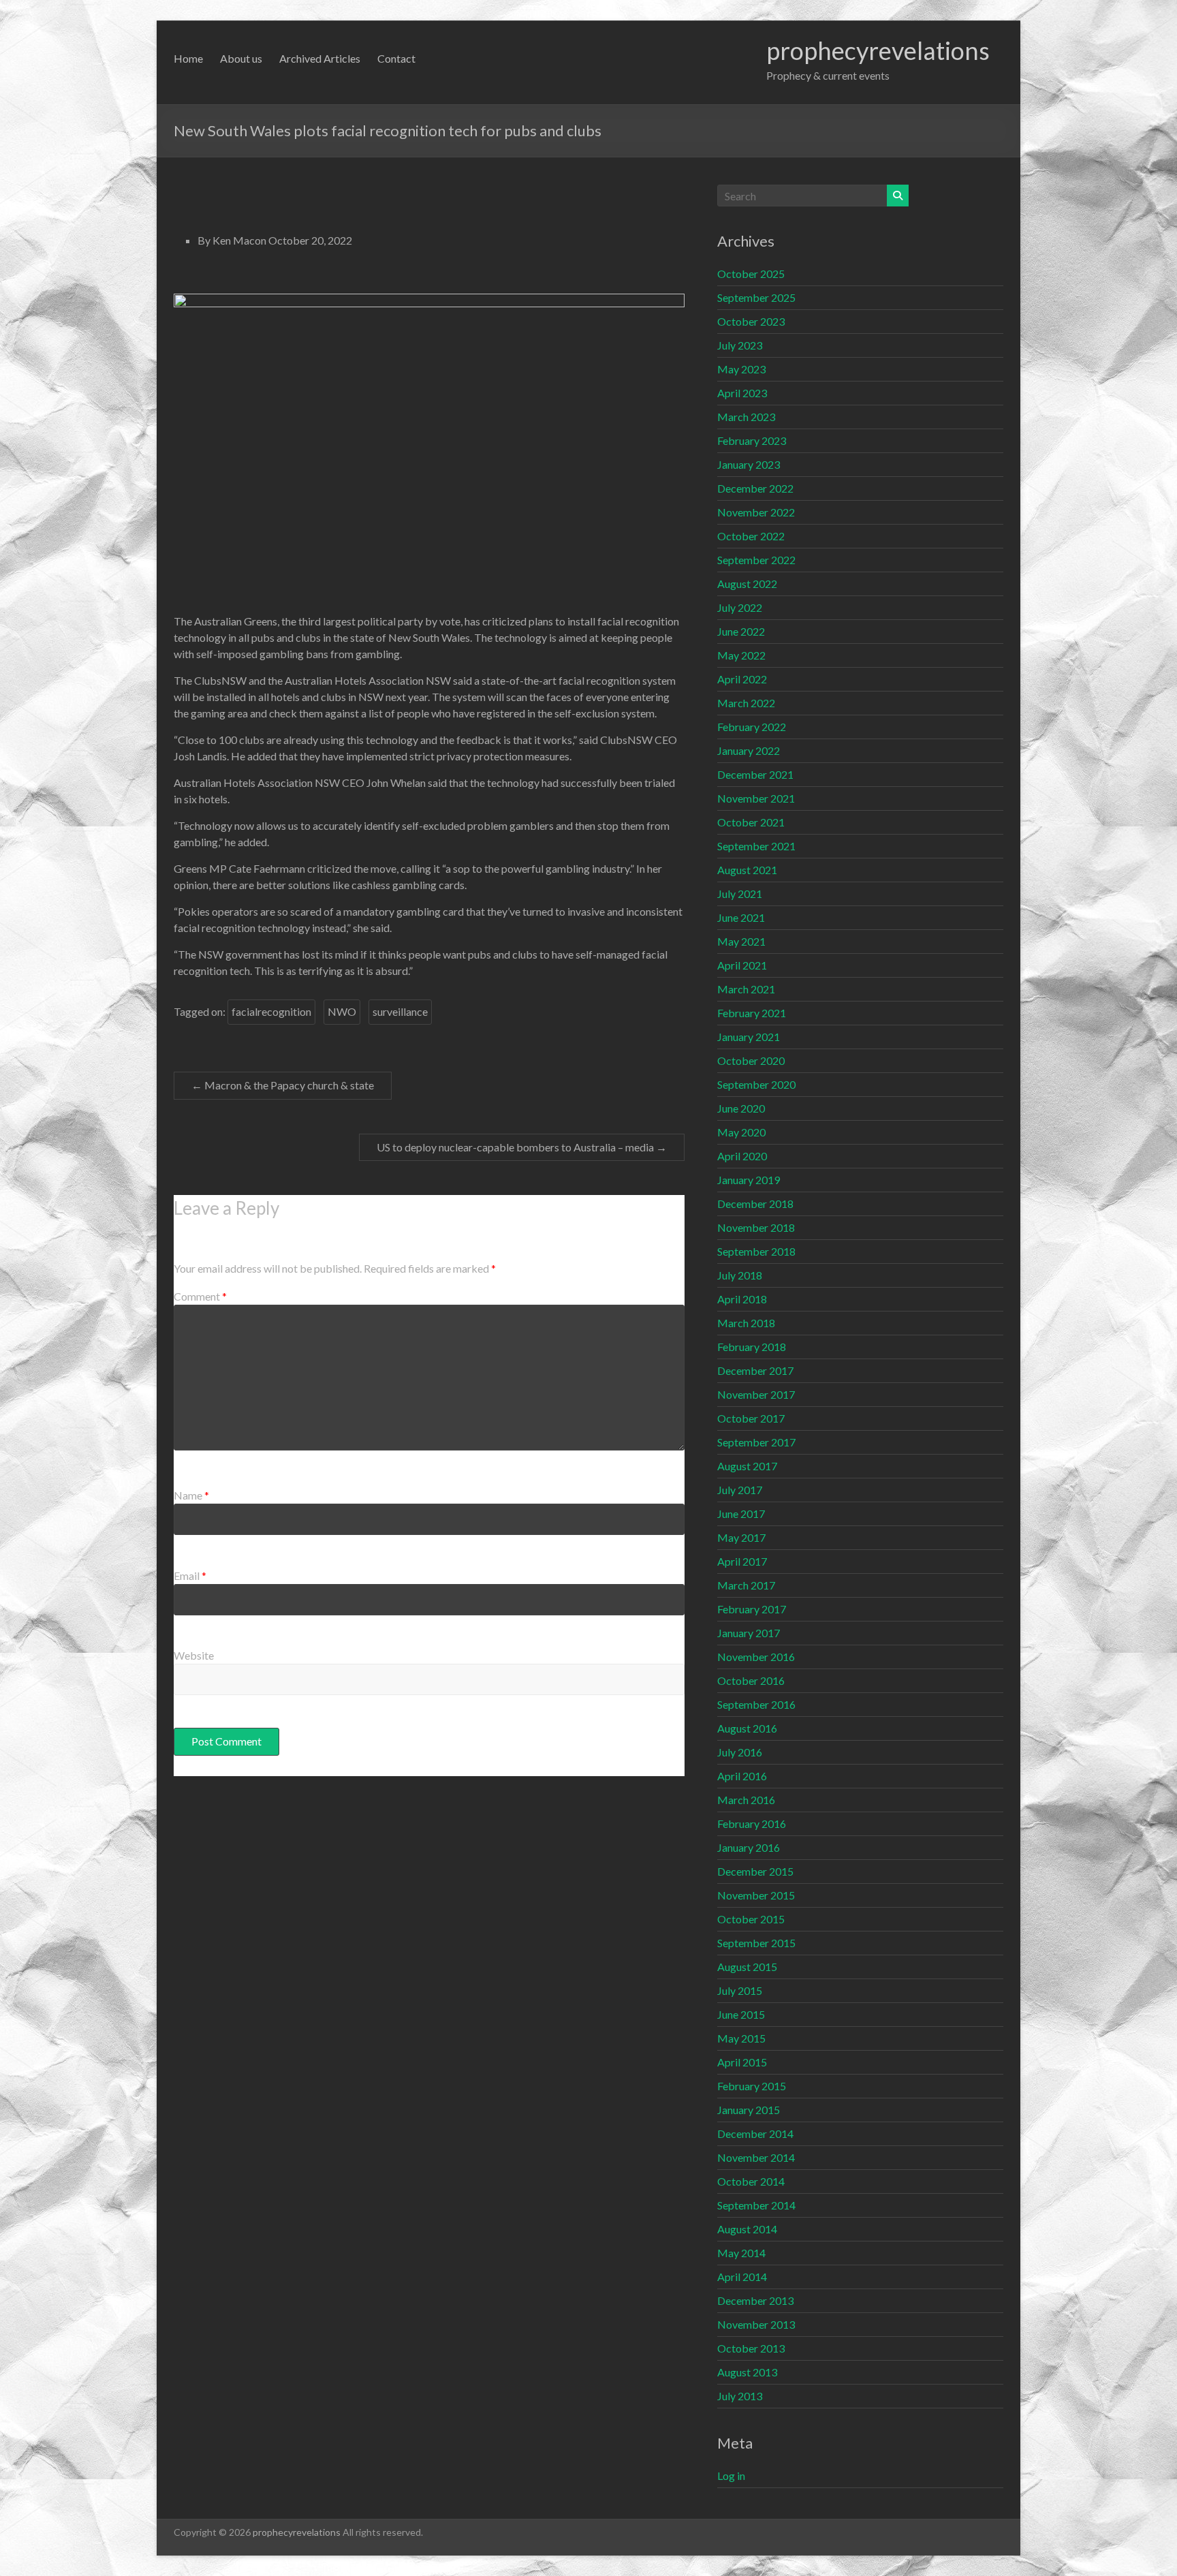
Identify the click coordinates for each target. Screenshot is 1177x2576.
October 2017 (751, 1418)
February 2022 (752, 727)
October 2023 (751, 321)
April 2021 (742, 965)
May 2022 (741, 655)
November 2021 (756, 798)
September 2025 (756, 297)
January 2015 (749, 2110)
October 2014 (751, 2181)
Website (194, 1655)
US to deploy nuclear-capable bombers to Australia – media (522, 1147)
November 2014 (756, 2157)
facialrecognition (271, 1011)
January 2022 (749, 750)
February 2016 (752, 1824)
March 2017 (746, 1585)
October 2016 (751, 1680)
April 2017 (742, 1561)
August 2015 (747, 1967)
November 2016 (756, 1657)
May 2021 (741, 941)
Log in (731, 2476)
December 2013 (755, 2300)
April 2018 (742, 1299)
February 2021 (752, 1013)
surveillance (400, 1011)
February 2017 (752, 1609)
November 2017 (756, 1394)
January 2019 (749, 1180)
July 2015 (740, 1990)
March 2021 (746, 989)
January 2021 (749, 1037)
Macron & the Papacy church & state (283, 1085)
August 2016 (747, 1728)
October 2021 (751, 822)
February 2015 (752, 2086)
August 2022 (747, 584)
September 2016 (756, 1704)
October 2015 (751, 1919)
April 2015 (742, 2062)
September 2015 (756, 1943)
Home (188, 58)
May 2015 (741, 2038)
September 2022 (756, 560)
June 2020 (741, 1108)
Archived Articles (320, 58)
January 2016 (749, 1847)
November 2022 (756, 512)
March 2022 (746, 703)
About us (241, 58)
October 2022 (751, 536)
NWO (342, 1011)
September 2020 (756, 1084)
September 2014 (756, 2205)
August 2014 (747, 2229)
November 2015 (756, 1895)
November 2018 (756, 1227)
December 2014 (755, 2133)
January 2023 (749, 464)
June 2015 (741, 2014)
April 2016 (742, 1776)
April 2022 (742, 679)
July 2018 (740, 1275)
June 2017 (741, 1514)
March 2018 (746, 1323)
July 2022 (740, 607)
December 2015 (755, 1871)
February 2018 (752, 1347)
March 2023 (746, 417)
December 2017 (755, 1370)
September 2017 (756, 1442)
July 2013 (740, 2396)
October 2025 (751, 274)
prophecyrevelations (878, 50)
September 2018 (756, 1251)
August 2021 (747, 870)
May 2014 (741, 2253)
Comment (200, 1296)
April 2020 (742, 1156)
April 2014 (742, 2277)
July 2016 (740, 1752)
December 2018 (755, 1204)
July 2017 (740, 1490)
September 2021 (756, 846)
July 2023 (740, 345)
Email (190, 1576)
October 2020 (751, 1060)
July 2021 (740, 894)
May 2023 (741, 369)
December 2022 (755, 488)
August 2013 (747, 2372)
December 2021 (755, 774)
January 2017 (749, 1633)
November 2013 (756, 2324)
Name (191, 1495)
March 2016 (746, 1800)
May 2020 (741, 1132)
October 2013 (751, 2348)
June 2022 (741, 631)
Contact (396, 58)
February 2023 (752, 440)
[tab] (429, 284)
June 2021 (741, 917)
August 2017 (747, 1466)
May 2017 (741, 1537)
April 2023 (742, 393)
